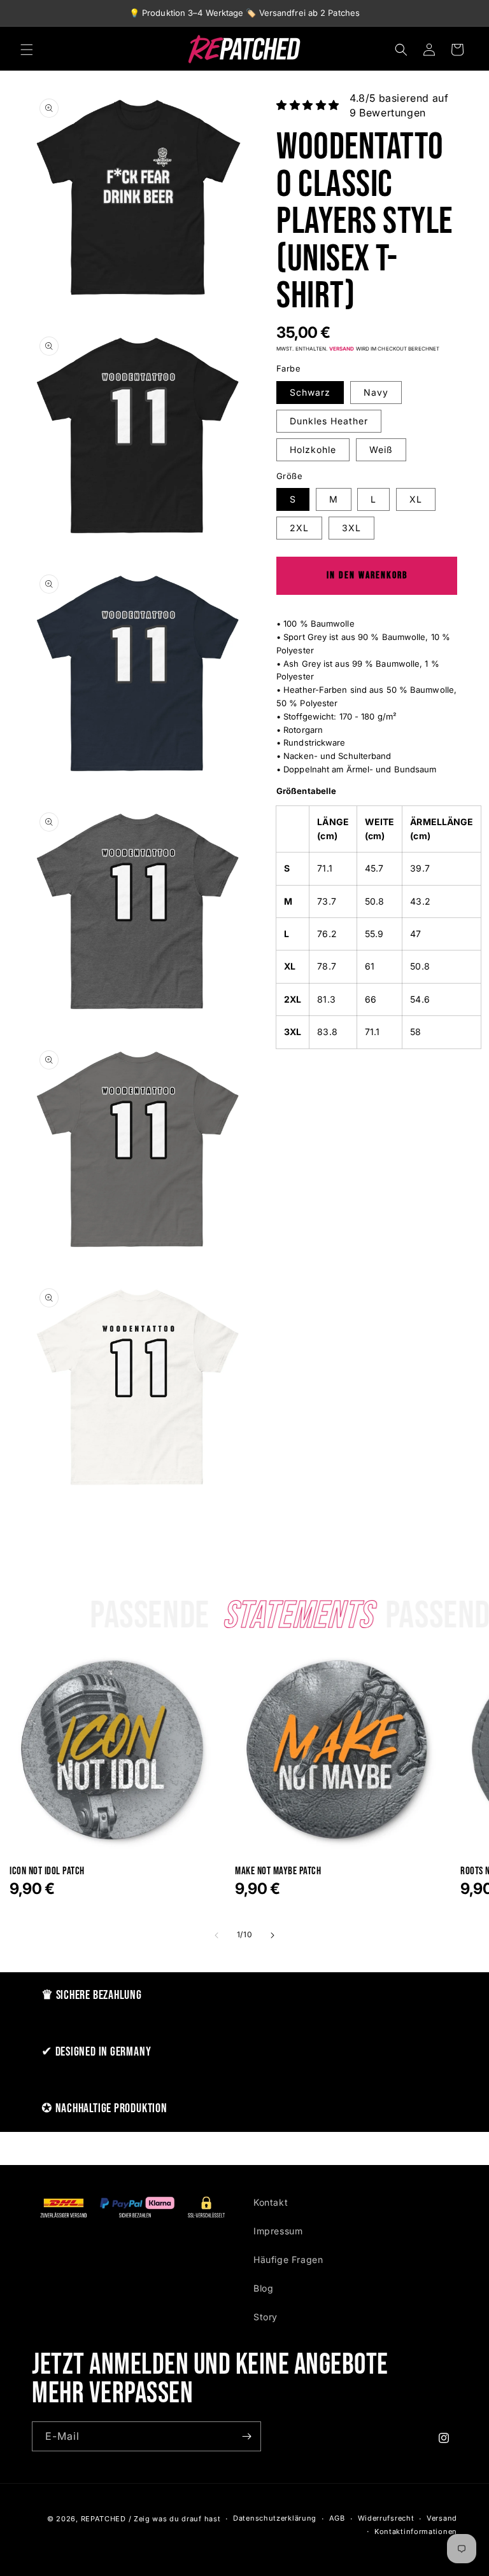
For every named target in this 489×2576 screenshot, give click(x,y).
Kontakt (271, 2202)
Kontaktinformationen (416, 2531)
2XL (299, 528)
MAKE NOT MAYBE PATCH (278, 1871)
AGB (337, 2518)
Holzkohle (313, 449)
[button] (27, 50)
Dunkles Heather (329, 421)
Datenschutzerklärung (275, 2518)
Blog (263, 2288)
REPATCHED (103, 2519)
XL (416, 499)
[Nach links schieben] (216, 1935)
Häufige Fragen (288, 2259)
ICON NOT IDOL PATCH (47, 1871)
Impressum (278, 2231)
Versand (342, 349)
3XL (351, 528)
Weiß (381, 449)
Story (266, 2317)
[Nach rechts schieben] (273, 1935)
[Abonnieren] (246, 2436)
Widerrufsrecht (386, 2518)
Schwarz (310, 392)
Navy (376, 392)
